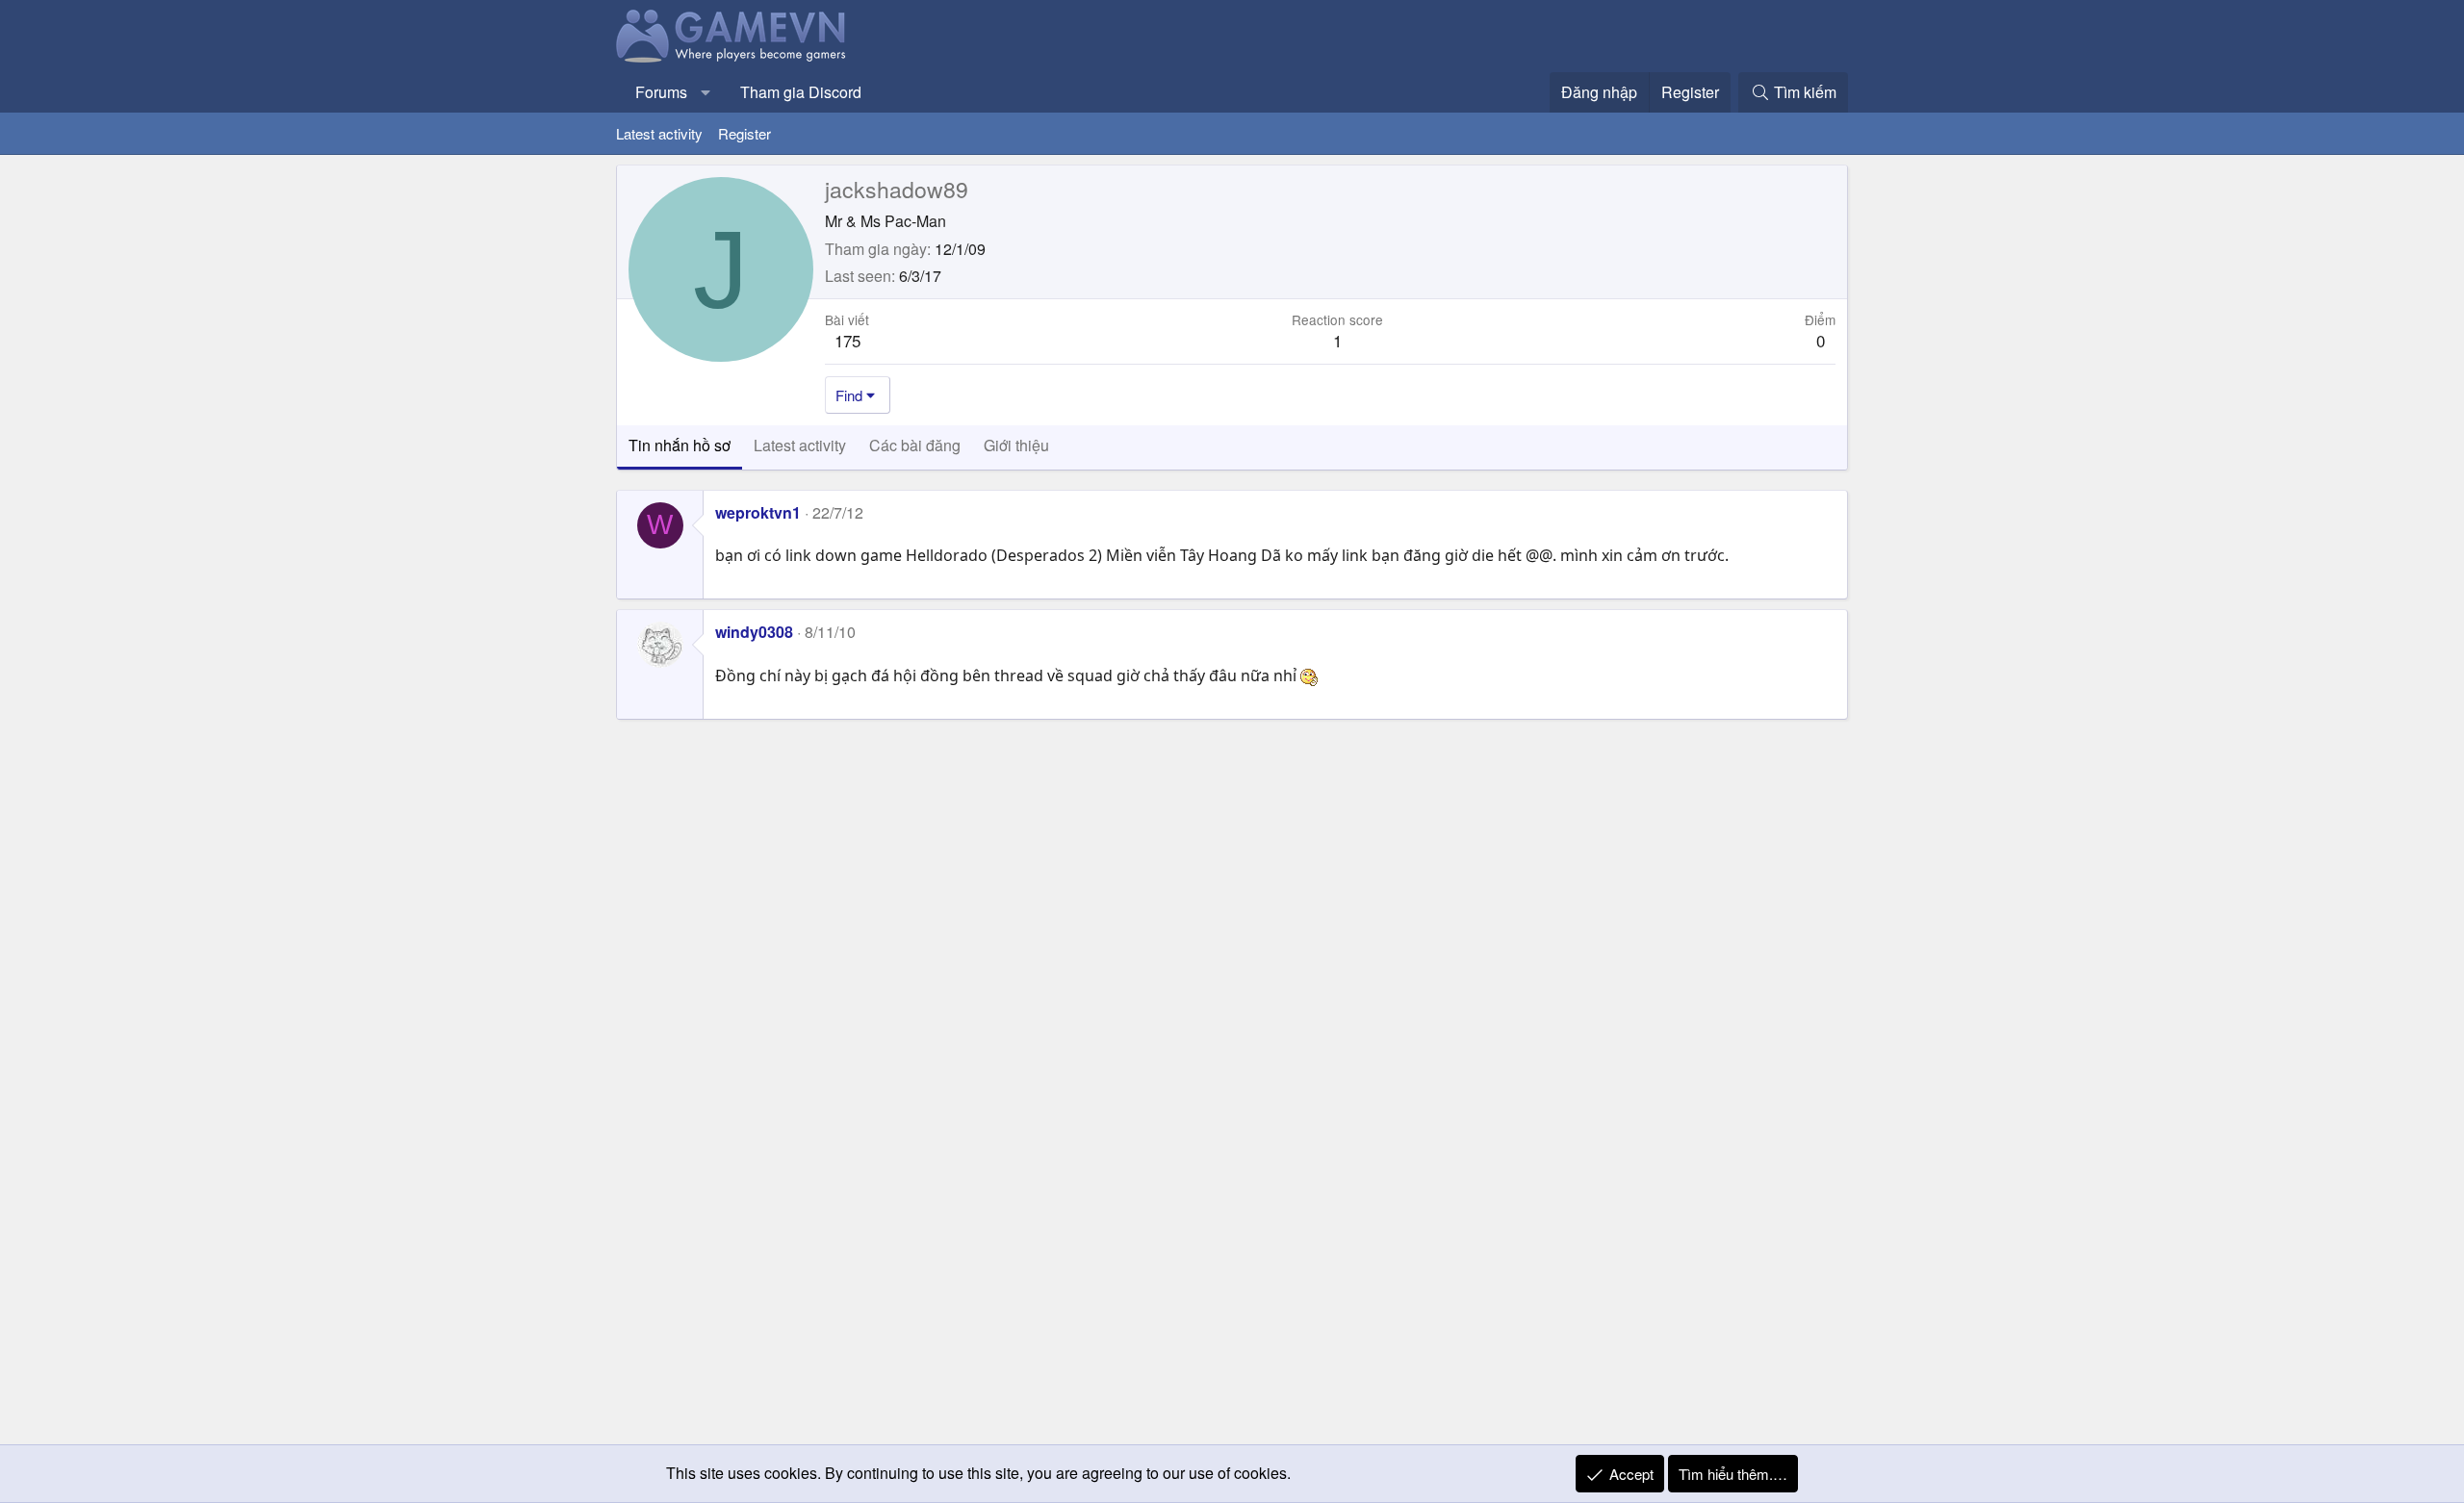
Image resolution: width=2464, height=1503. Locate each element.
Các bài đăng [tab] (915, 445)
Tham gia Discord (801, 92)
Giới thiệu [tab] (1016, 445)
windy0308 (754, 632)
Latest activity (659, 133)
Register (744, 133)
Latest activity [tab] (800, 445)
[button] (706, 92)
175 (847, 340)
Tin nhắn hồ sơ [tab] (680, 445)
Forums (661, 92)
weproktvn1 (758, 512)
